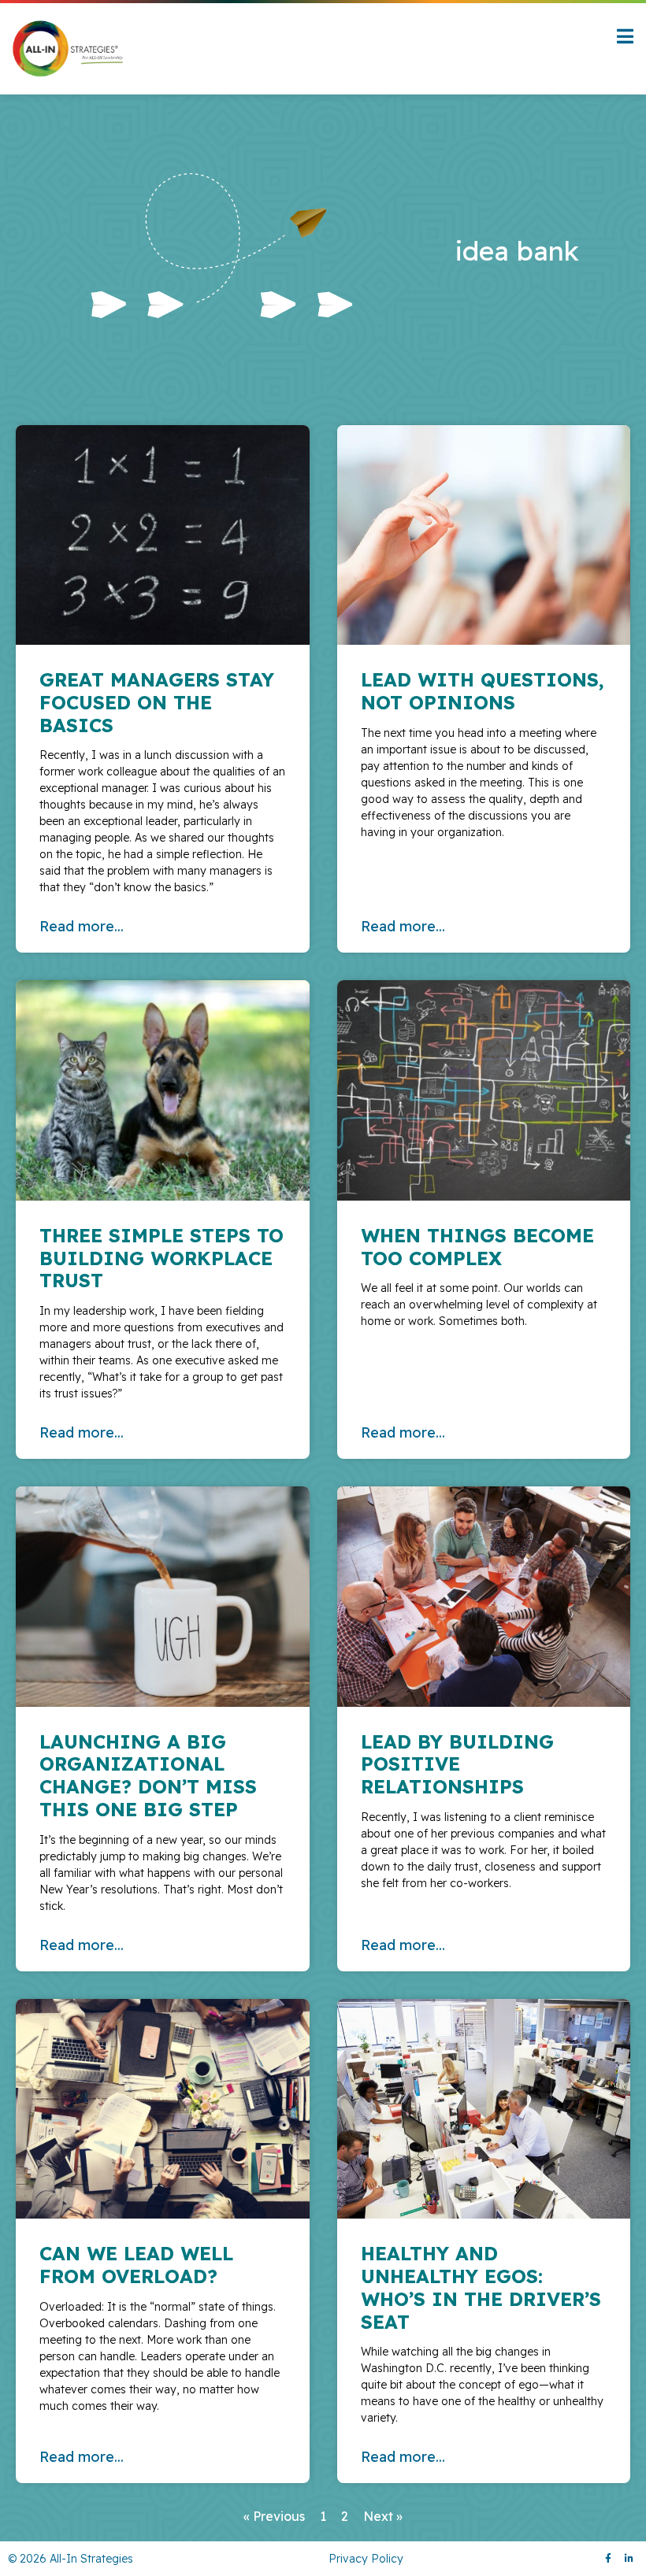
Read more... (82, 926)
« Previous (274, 2516)
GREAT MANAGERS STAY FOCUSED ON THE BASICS (157, 702)
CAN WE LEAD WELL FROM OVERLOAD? (136, 2265)
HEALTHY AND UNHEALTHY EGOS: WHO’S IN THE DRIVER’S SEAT (481, 2287)
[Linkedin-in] (629, 2559)
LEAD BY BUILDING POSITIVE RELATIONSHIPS (457, 1764)
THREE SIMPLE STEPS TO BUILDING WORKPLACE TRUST (161, 1258)
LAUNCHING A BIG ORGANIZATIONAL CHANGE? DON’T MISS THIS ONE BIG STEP (148, 1775)
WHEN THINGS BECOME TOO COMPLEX (477, 1247)
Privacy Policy (366, 2559)
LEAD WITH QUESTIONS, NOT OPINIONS (483, 691)
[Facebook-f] (608, 2559)
